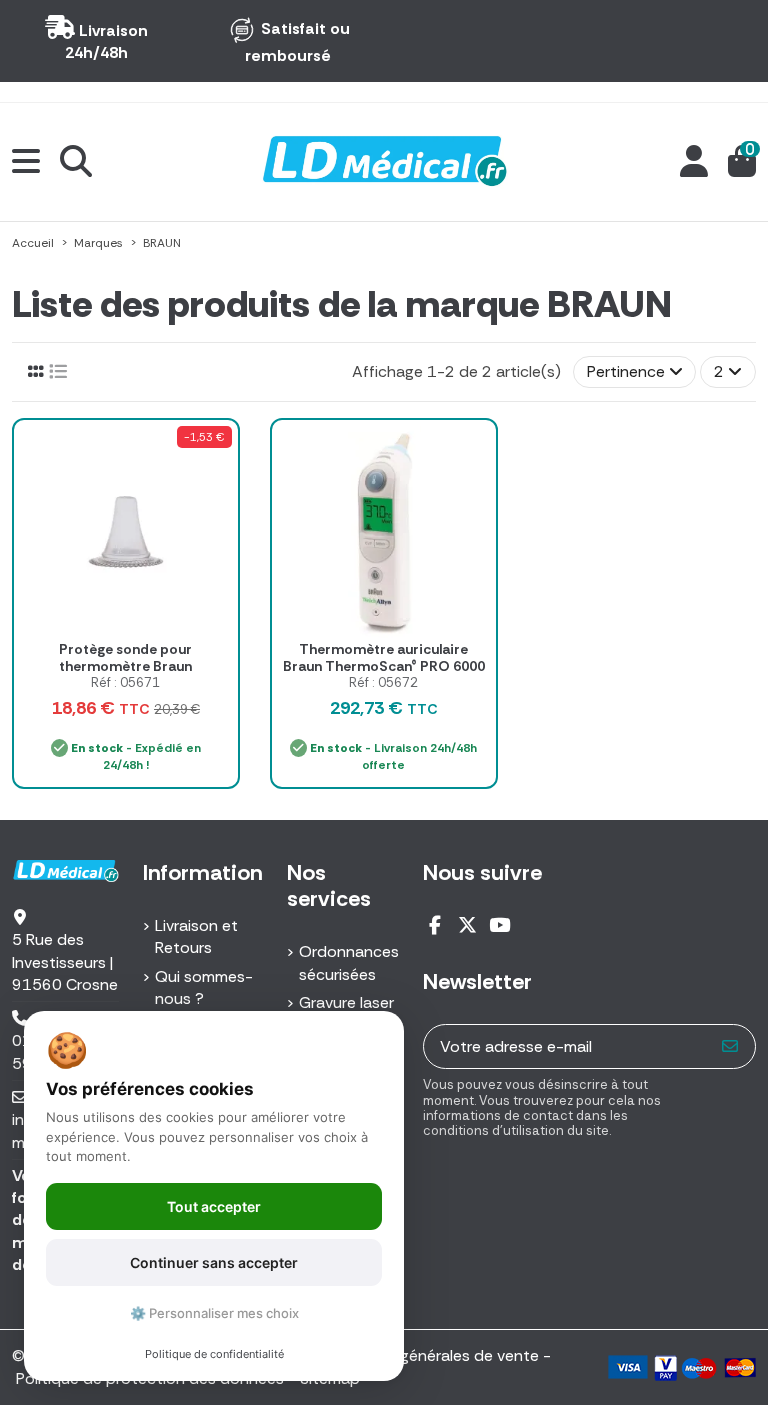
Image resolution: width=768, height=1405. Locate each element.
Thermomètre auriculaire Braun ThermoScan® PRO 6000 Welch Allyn (384, 666)
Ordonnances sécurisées (349, 962)
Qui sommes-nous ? (204, 987)
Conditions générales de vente (427, 1355)
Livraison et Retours (196, 936)
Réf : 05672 (383, 682)
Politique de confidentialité (214, 1354)
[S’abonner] (730, 1046)
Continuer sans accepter (214, 1262)
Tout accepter (214, 1206)
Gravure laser (346, 1002)
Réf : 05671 (125, 682)
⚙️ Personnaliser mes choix (214, 1313)
